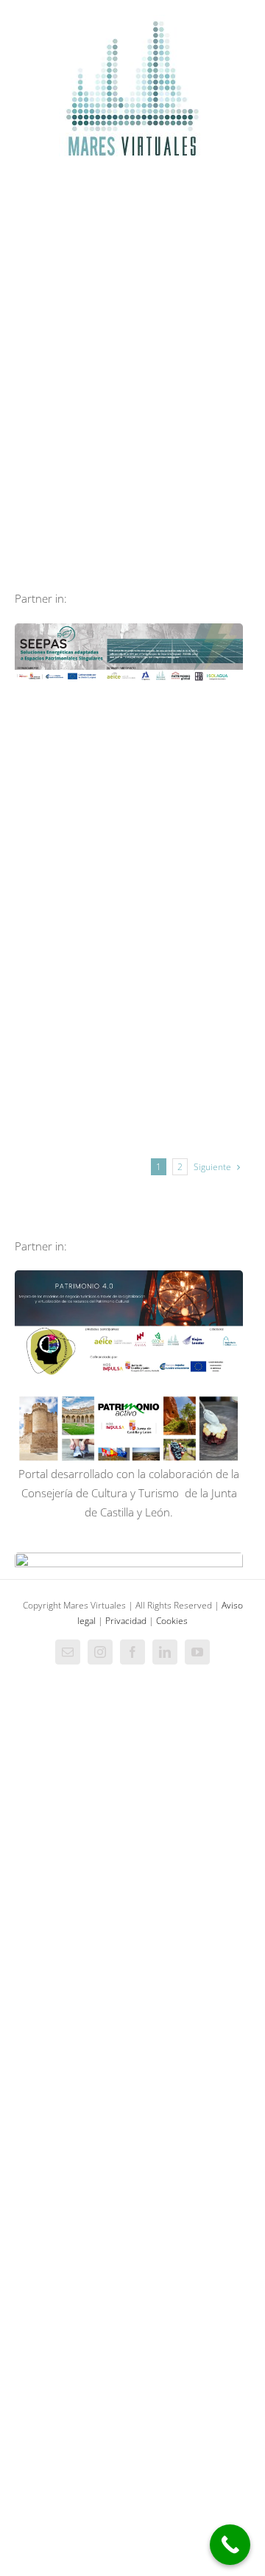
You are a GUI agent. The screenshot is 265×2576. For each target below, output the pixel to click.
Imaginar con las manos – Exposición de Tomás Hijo (185, 763)
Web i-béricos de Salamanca (71, 999)
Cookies (172, 1621)
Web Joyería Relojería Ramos (185, 839)
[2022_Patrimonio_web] (129, 1397)
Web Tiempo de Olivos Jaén (71, 743)
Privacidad (126, 1621)
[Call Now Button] (230, 2545)
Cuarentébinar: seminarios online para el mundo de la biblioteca (185, 992)
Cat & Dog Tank (71, 847)
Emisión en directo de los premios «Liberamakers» (185, 1053)
